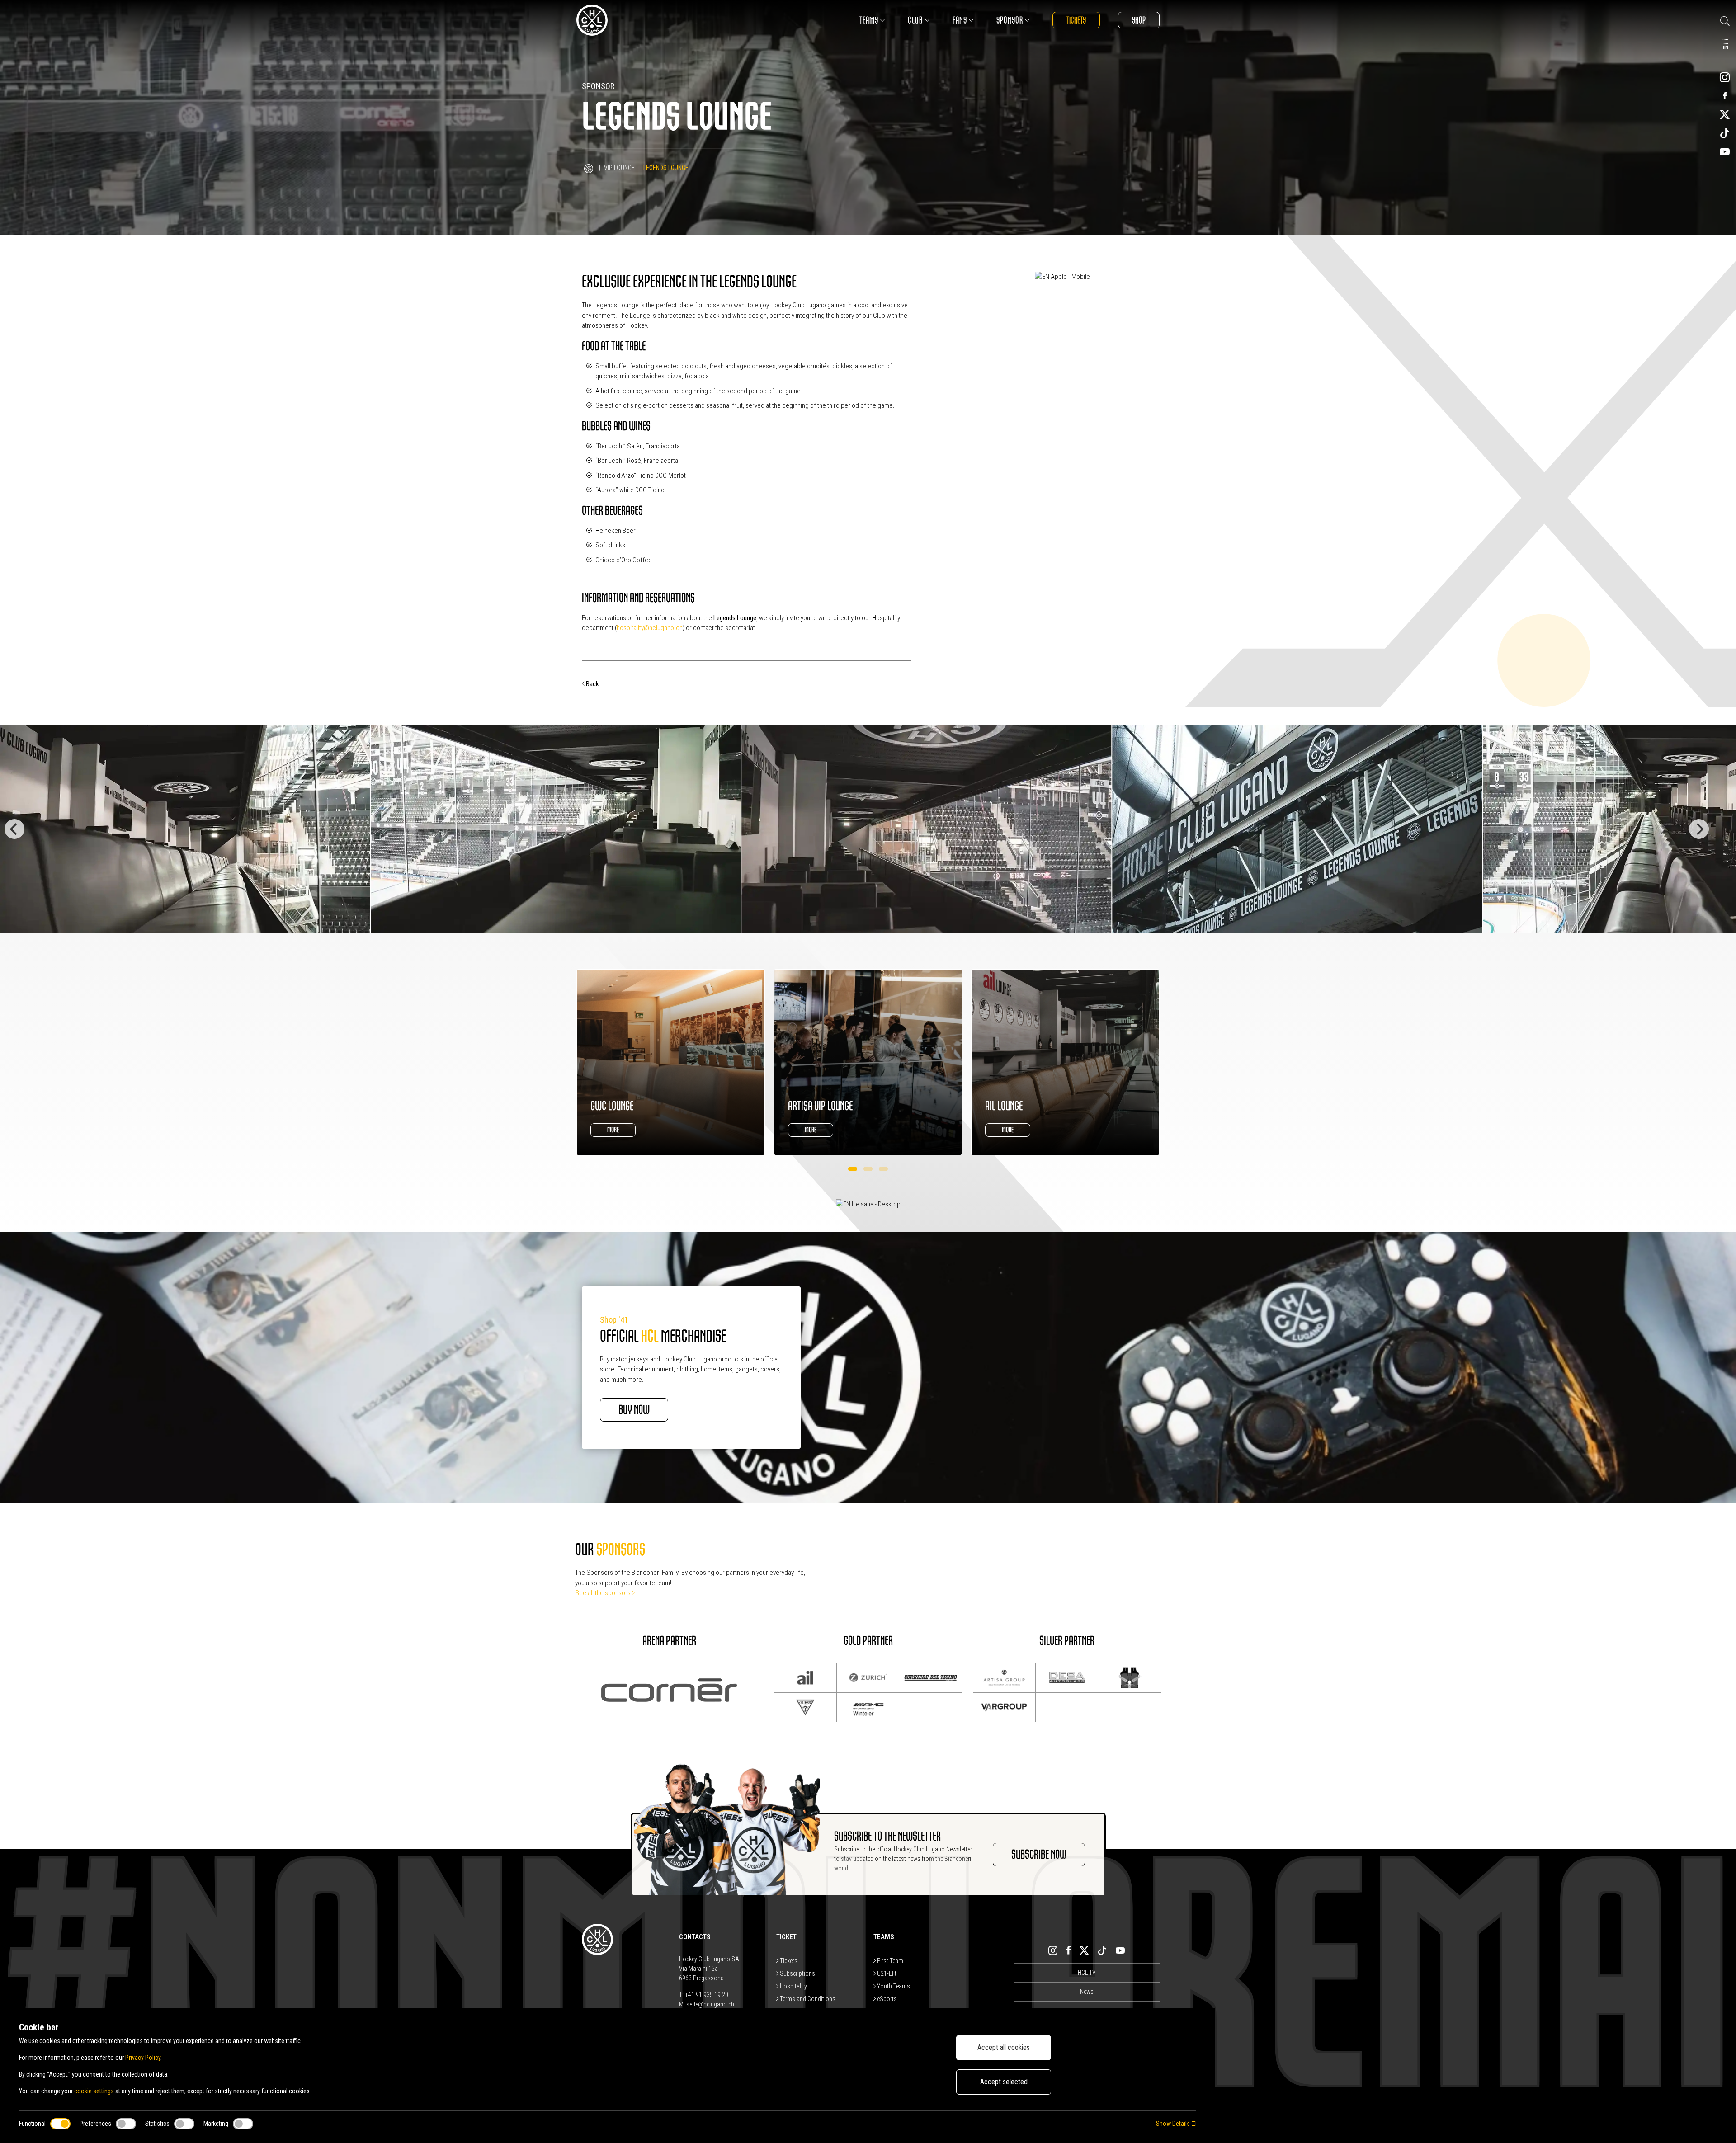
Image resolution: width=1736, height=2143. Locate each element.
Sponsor (1010, 20)
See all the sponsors (604, 1593)
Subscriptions (797, 1973)
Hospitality (793, 1986)
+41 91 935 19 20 (707, 1995)
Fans (960, 20)
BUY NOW (634, 1410)
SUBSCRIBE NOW (1039, 1855)
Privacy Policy (143, 2058)
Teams (869, 20)
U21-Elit (886, 1973)
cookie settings (94, 2091)
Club (915, 20)
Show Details (1174, 2124)
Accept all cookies (1004, 2047)
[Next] (1699, 829)
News (1087, 1992)
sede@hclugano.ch (710, 2004)
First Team (889, 1961)
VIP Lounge (619, 168)
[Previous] (14, 829)
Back (592, 684)
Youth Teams (893, 1986)
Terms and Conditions (807, 1999)
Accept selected (1004, 2082)
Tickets (1076, 20)
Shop (1139, 20)
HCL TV (1087, 1973)
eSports (886, 1999)
